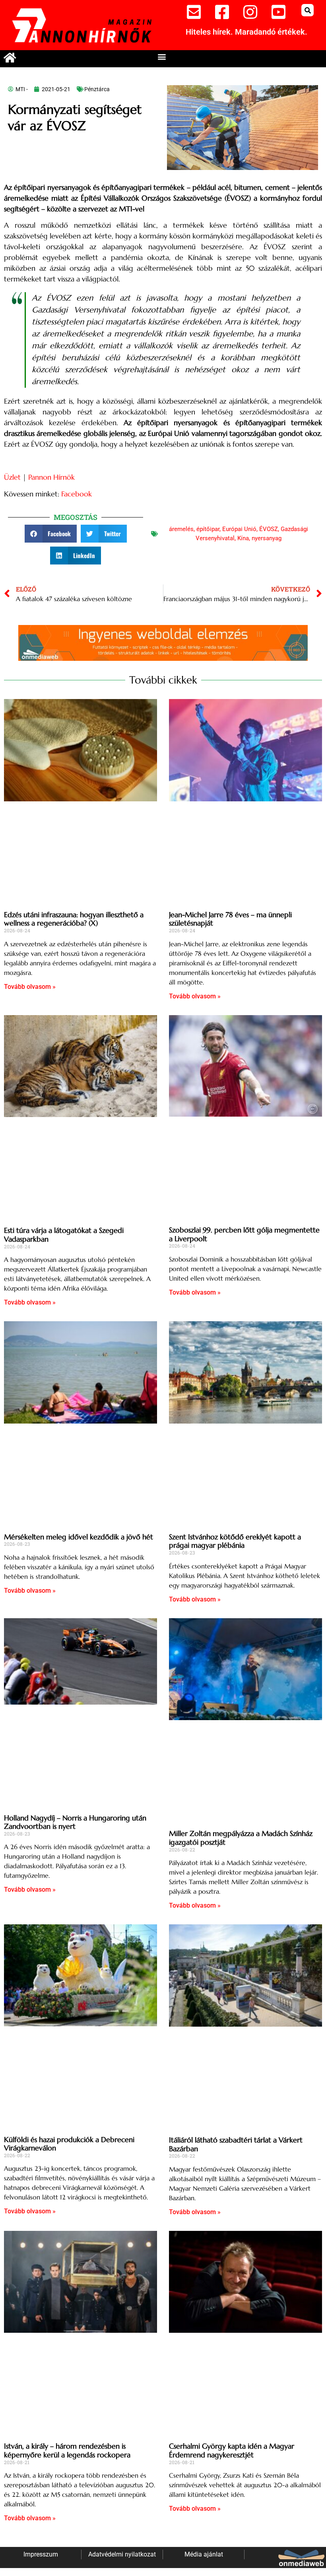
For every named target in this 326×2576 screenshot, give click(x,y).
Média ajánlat (204, 2554)
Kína (243, 538)
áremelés (181, 529)
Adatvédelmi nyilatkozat (122, 2554)
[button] (308, 10)
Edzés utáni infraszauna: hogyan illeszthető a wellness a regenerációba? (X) (74, 919)
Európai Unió (239, 529)
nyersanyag (267, 538)
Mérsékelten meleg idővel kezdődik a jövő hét (79, 1537)
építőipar (208, 529)
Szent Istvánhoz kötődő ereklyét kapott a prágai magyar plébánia (235, 1541)
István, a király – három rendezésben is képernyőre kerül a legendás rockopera (67, 2450)
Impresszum (41, 2554)
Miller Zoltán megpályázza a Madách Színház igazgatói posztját (241, 1838)
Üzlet (12, 477)
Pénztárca (97, 89)
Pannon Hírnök (51, 477)
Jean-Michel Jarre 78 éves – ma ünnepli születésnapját (230, 919)
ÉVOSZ (269, 529)
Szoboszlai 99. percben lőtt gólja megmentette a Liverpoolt (244, 1234)
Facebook (77, 494)
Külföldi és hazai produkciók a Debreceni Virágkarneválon (69, 2144)
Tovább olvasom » (30, 987)
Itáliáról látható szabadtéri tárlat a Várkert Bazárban (236, 2144)
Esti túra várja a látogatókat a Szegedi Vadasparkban (64, 1235)
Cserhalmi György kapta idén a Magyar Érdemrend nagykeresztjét (232, 2450)
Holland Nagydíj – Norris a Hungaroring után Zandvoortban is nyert (75, 1822)
